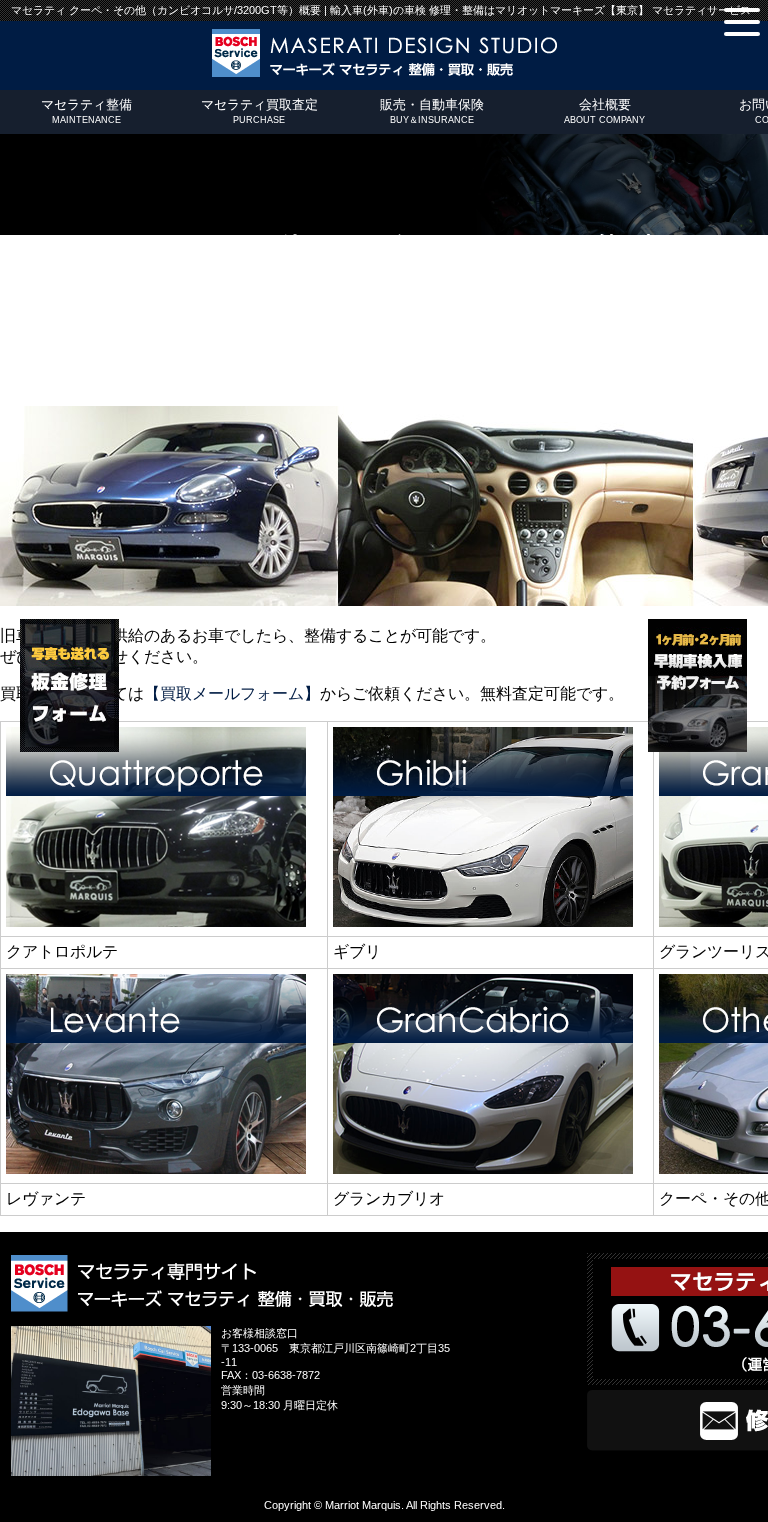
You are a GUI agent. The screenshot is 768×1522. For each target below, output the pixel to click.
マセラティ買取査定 (259, 111)
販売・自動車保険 (432, 111)
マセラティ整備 (86, 111)
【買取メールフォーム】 (232, 693)
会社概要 (604, 111)
